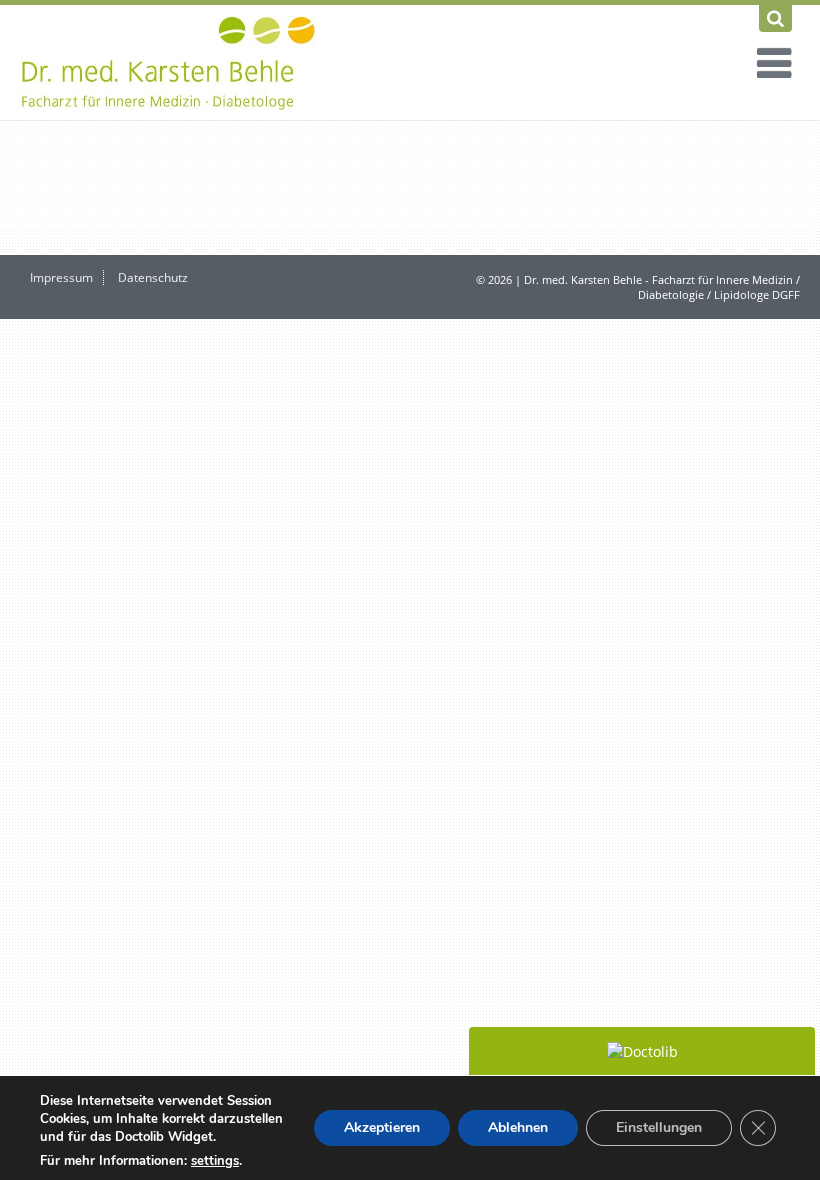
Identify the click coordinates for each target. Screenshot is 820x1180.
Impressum (61, 277)
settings (215, 1161)
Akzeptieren (382, 1127)
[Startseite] (170, 62)
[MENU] (766, 65)
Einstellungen (659, 1127)
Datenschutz (153, 277)
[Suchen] (775, 18)
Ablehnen (518, 1127)
